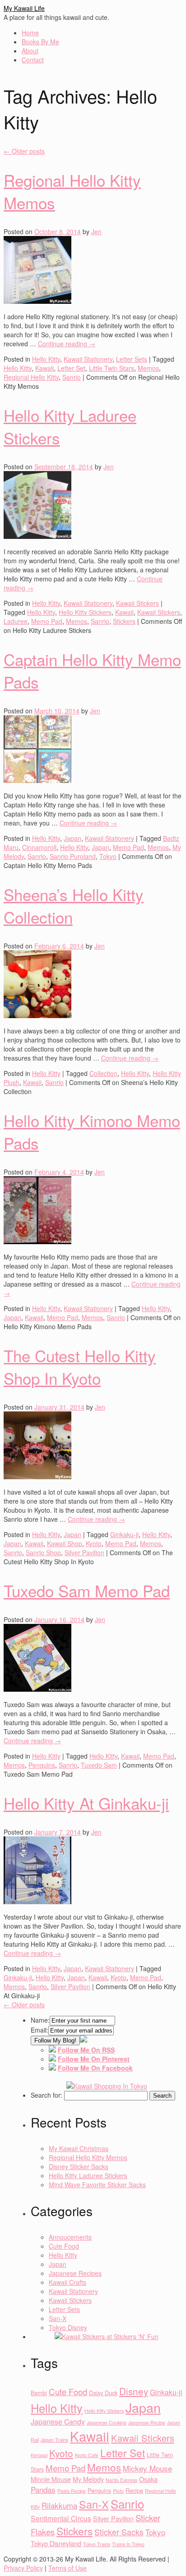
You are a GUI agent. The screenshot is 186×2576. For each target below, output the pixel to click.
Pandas (43, 2489)
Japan (72, 838)
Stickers (124, 621)
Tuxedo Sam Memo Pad (87, 1590)
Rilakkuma (59, 2505)
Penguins (42, 1765)
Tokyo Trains (97, 2544)
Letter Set (71, 368)
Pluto (118, 2491)
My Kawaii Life (24, 8)
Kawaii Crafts (67, 2282)
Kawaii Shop (65, 1543)
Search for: (46, 2095)
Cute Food (64, 2246)
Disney (134, 2391)
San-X (58, 2318)
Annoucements (70, 2237)
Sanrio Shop (43, 1552)
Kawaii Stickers (137, 603)
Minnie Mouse (51, 2479)
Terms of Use (67, 2568)
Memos (148, 368)
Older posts (24, 151)
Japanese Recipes (75, 2273)
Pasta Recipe (72, 2491)
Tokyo (108, 856)
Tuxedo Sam (99, 1765)
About (30, 51)
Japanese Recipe (147, 2423)
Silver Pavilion (84, 1552)
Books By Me (40, 42)
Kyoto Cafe (87, 2455)
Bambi (39, 2393)
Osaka (148, 2479)
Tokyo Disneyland (56, 2543)
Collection (103, 1073)
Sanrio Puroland (73, 856)
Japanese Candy (58, 2421)
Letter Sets (132, 359)
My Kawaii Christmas (79, 2148)
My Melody (88, 2479)
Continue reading (67, 344)
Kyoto (94, 1543)
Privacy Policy (23, 2568)
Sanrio (72, 377)
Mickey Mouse (147, 2468)
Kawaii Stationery (88, 359)
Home (30, 33)
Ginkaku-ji (124, 1534)
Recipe (134, 2490)
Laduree (16, 621)
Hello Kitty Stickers (85, 612)
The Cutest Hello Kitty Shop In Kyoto (80, 1367)
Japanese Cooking (107, 2423)
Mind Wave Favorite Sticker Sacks (97, 2184)
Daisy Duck (103, 2393)
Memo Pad (47, 621)
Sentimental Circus (61, 2518)
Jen (96, 231)
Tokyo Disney (68, 2327)
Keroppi (39, 2455)
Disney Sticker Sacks (79, 2166)
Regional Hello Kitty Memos (88, 2157)
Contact (33, 60)
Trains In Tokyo (128, 2544)
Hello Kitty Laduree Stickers (88, 2175)
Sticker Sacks (119, 2532)
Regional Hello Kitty (31, 377)
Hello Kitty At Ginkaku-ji (86, 1803)
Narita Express (121, 2480)
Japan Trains (54, 2440)
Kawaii (44, 368)
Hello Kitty (46, 359)
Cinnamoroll (39, 847)
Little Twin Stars (112, 368)
